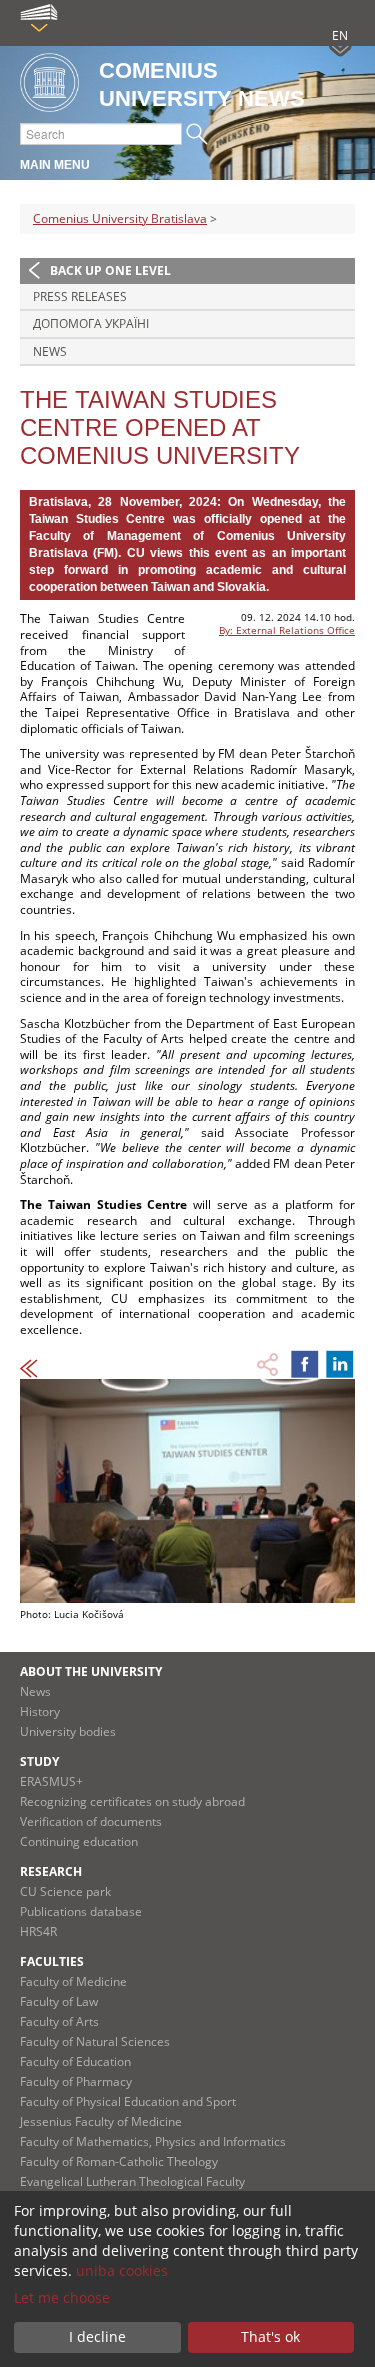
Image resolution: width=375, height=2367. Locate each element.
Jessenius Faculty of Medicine (101, 2121)
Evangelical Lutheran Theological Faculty (132, 2181)
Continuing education (79, 1841)
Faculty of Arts (59, 2021)
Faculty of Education (75, 2061)
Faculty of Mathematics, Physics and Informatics (153, 2141)
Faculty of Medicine (73, 1981)
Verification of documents (91, 1821)
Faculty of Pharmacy (76, 2081)
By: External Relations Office (287, 630)
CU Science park (65, 1891)
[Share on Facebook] (305, 1364)
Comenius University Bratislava (120, 218)
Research (51, 1871)
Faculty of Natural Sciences (95, 2041)
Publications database (81, 1911)
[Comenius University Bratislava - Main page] (49, 83)
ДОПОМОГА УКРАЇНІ (91, 323)
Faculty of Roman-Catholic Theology (119, 2161)
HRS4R (38, 1931)
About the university (91, 1671)
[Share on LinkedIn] (340, 1364)
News (50, 351)
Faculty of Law (59, 2001)
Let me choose (62, 2297)
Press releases (80, 296)
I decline (97, 2336)
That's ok (270, 2336)
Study (39, 1761)
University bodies (68, 1731)
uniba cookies (122, 2270)
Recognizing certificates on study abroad (132, 1801)
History (40, 1711)
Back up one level (110, 270)
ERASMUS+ (51, 1781)
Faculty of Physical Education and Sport (128, 2101)
